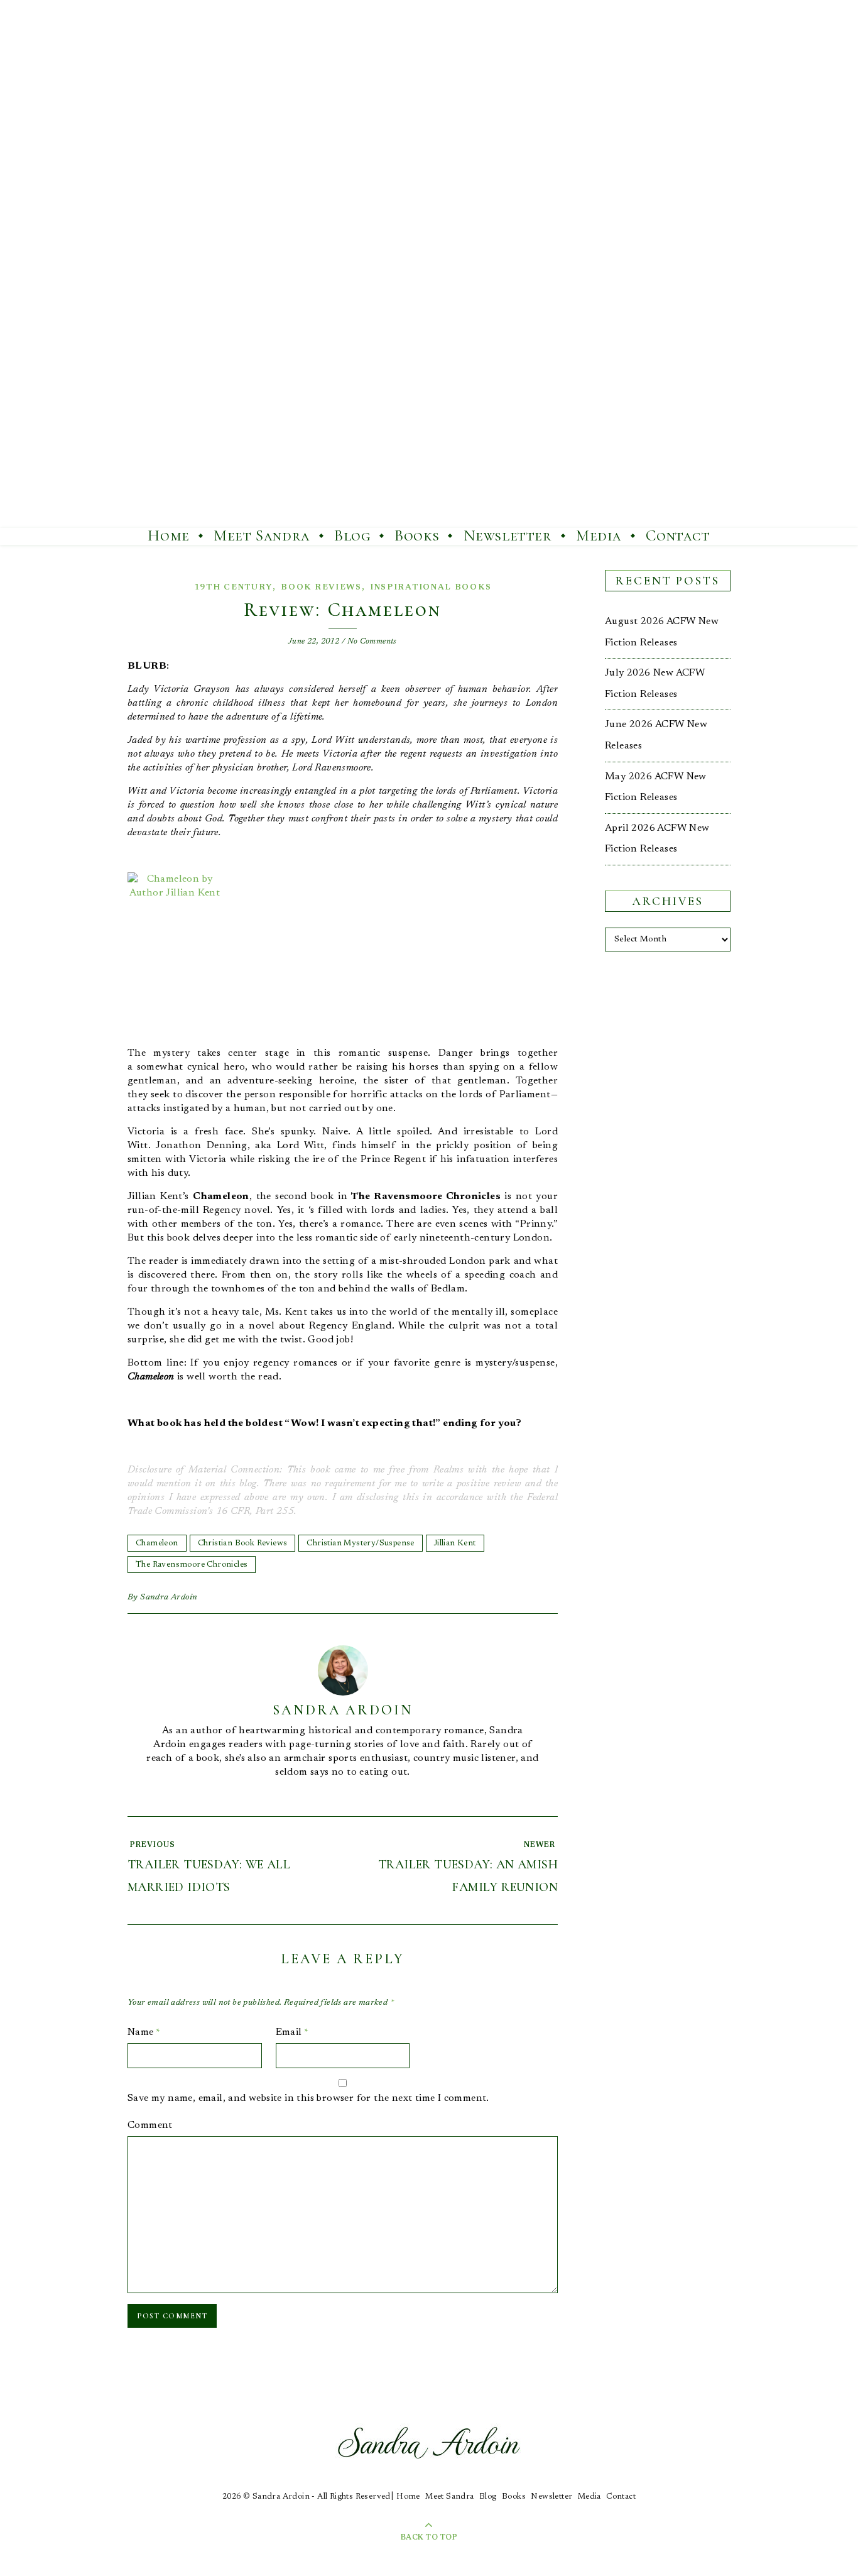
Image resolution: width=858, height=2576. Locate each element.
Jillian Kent (455, 1543)
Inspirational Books (431, 587)
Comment (150, 2125)
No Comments (372, 641)
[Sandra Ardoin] (429, 264)
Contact (678, 535)
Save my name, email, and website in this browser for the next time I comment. (308, 2098)
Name (144, 2032)
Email (292, 2032)
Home (168, 535)
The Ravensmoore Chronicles (192, 1565)
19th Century (233, 587)
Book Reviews (321, 587)
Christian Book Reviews (243, 1543)
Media (599, 535)
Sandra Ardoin (169, 1598)
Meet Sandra (262, 535)
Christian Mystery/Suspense (360, 1543)
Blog (352, 535)
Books (417, 535)
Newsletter (508, 535)
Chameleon (157, 1543)
